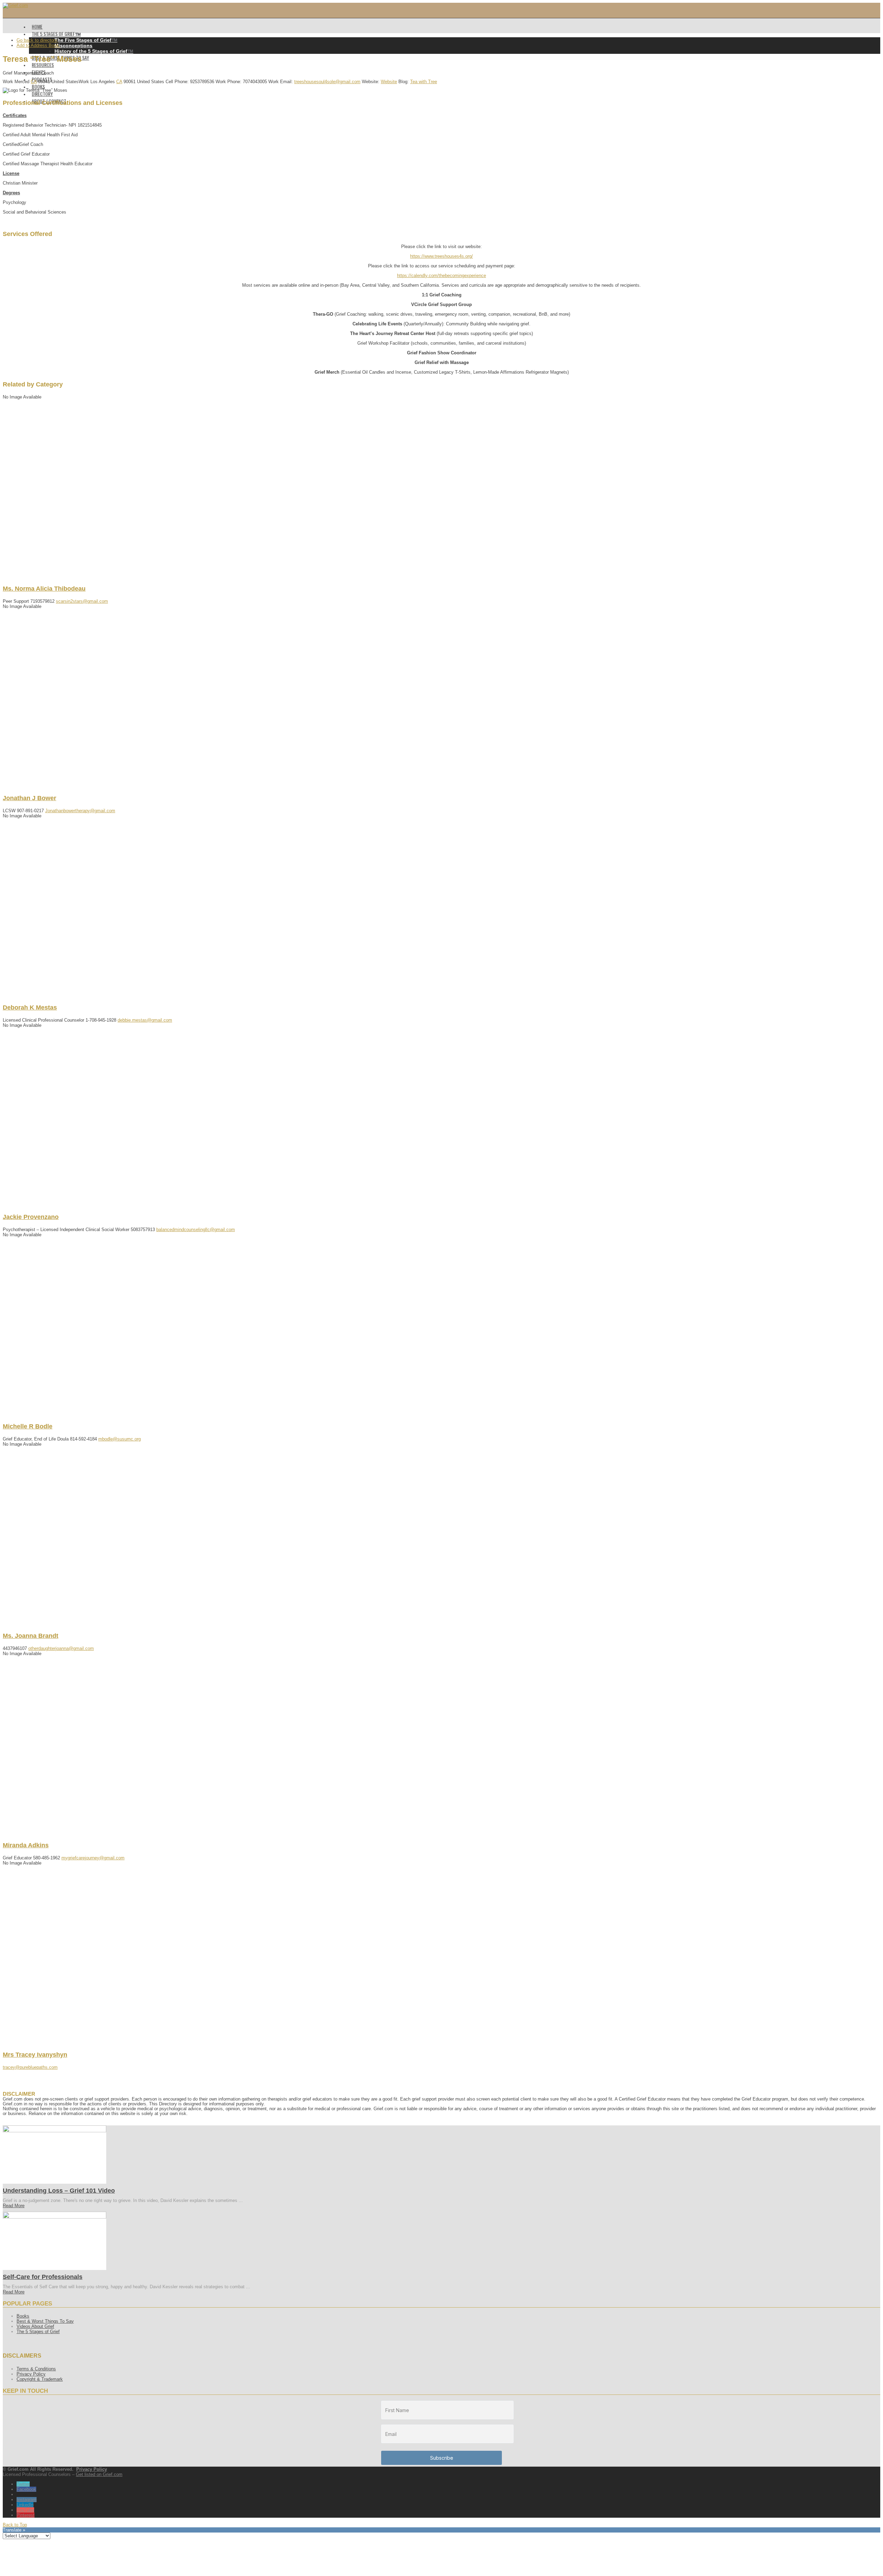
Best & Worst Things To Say (45, 2321)
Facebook (26, 2489)
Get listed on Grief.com (99, 2474)
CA (34, 82)
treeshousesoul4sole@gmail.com (327, 82)
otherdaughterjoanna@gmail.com (61, 1648)
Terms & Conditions (36, 2369)
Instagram (27, 2500)
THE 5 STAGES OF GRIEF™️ (56, 34)
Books (23, 2316)
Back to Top (15, 2525)
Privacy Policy (31, 2374)
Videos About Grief (35, 2326)
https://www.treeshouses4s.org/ (441, 256)
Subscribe (442, 2458)
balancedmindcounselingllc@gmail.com (196, 1230)
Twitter (23, 2484)
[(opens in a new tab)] (54, 2131)
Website (389, 82)
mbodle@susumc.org (120, 1439)
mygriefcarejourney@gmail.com (93, 1858)
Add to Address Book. (38, 45)
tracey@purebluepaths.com (30, 2067)
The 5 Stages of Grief (38, 2332)
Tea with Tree (424, 82)
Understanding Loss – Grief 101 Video (59, 2191)
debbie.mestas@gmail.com (145, 1020)
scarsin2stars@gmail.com (82, 601)
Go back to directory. (37, 40)
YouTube (25, 2510)
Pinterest (26, 2515)
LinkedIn (25, 2505)
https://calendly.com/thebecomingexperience (441, 276)
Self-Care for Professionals (43, 2277)
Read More (14, 2206)
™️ (86, 40)
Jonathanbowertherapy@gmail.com (80, 811)
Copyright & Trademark (40, 2379)
